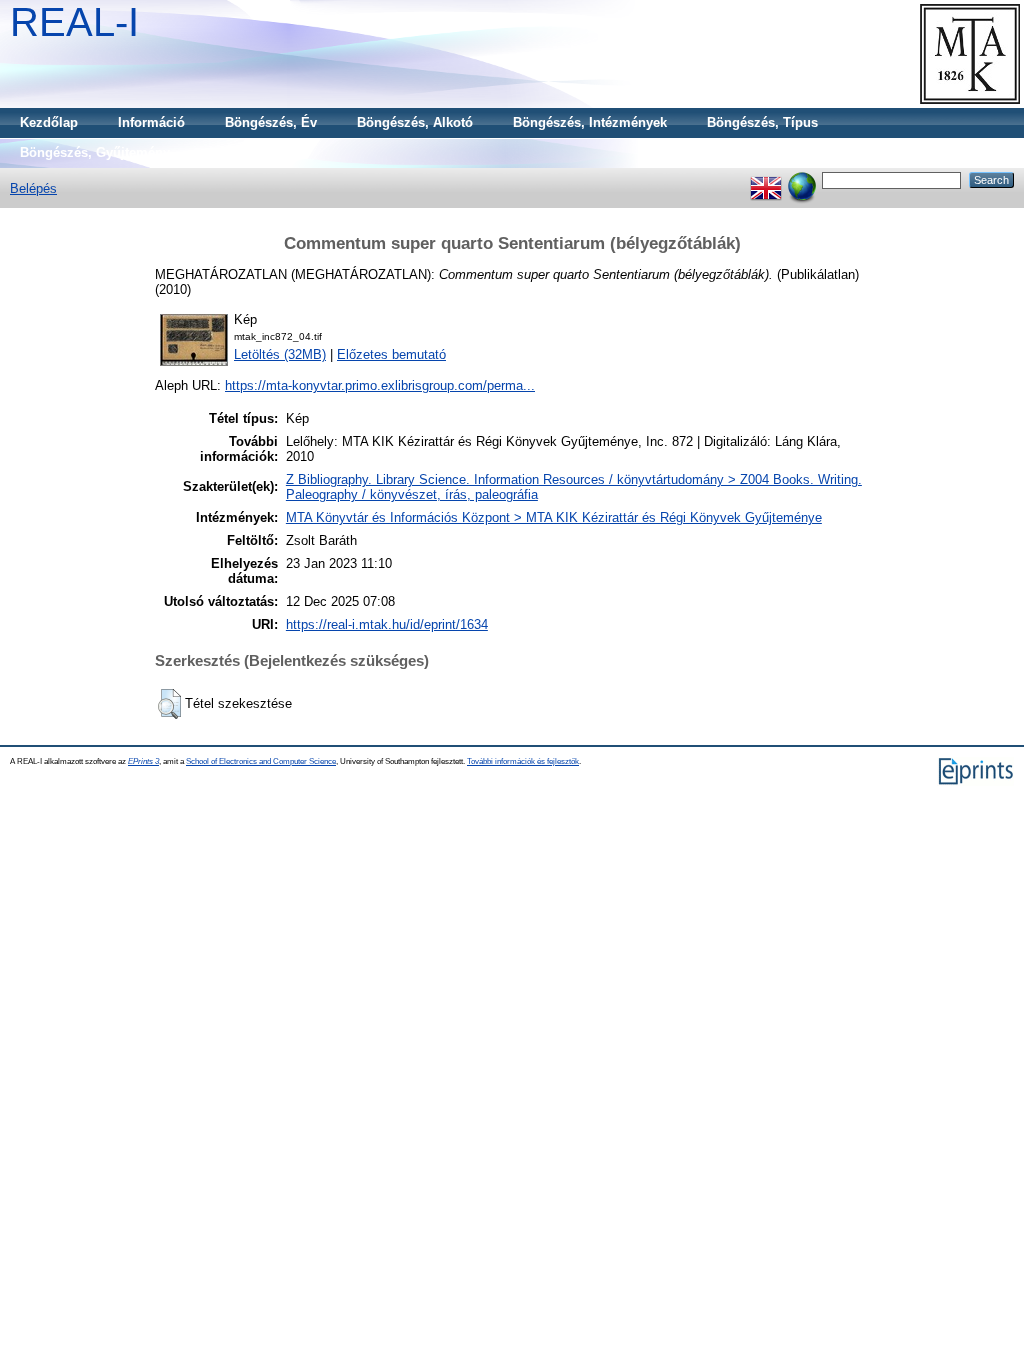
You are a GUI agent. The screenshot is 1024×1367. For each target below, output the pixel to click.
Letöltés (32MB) (280, 354)
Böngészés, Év (271, 122)
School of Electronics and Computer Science (261, 761)
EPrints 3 (143, 761)
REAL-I (74, 22)
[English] (766, 179)
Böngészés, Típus (762, 122)
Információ (151, 122)
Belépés (33, 188)
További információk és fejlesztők (523, 761)
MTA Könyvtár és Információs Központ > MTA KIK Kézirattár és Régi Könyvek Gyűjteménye (554, 517)
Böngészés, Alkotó (415, 122)
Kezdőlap (49, 122)
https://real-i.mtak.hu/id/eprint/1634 (387, 624)
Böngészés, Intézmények (590, 122)
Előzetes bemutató (391, 354)
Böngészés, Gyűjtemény (95, 152)
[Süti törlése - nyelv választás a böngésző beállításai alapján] (802, 179)
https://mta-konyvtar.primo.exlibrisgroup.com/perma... (380, 385)
